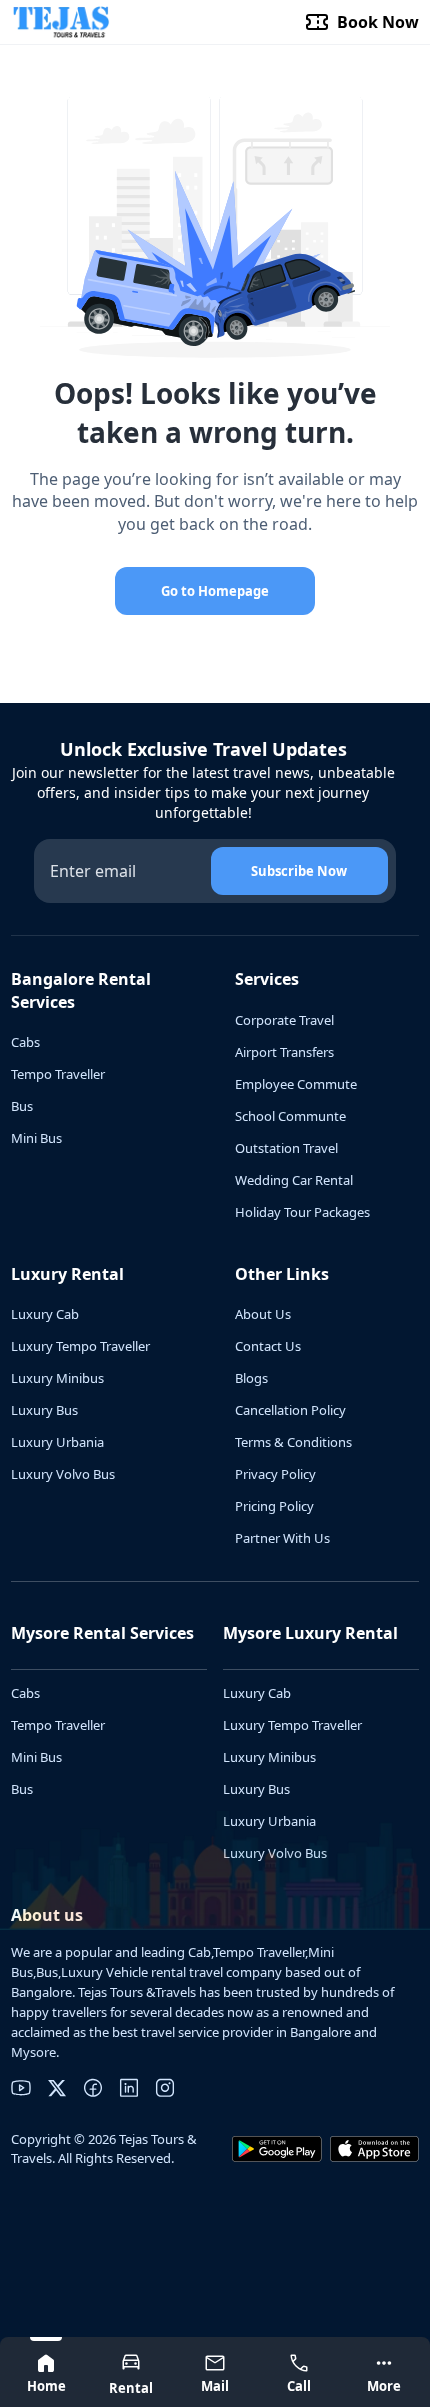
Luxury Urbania (57, 1442)
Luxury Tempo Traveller (80, 1346)
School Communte (290, 1116)
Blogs (251, 1378)
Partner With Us (282, 1538)
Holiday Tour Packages (302, 1212)
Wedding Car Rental (294, 1180)
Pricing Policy (274, 1506)
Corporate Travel (284, 1020)
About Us (263, 1314)
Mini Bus (36, 1138)
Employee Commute (296, 1084)
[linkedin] (129, 2088)
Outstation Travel (286, 1148)
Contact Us (268, 1346)
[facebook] (93, 2088)
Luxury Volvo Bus (63, 1474)
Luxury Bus (44, 1410)
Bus (22, 1106)
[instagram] (165, 2088)
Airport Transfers (284, 1052)
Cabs (25, 1042)
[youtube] (21, 2088)
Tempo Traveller (58, 1074)
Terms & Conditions (293, 1442)
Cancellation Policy (290, 1410)
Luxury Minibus (57, 1378)
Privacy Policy (275, 1474)
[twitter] (57, 2088)
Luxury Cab (45, 1314)
